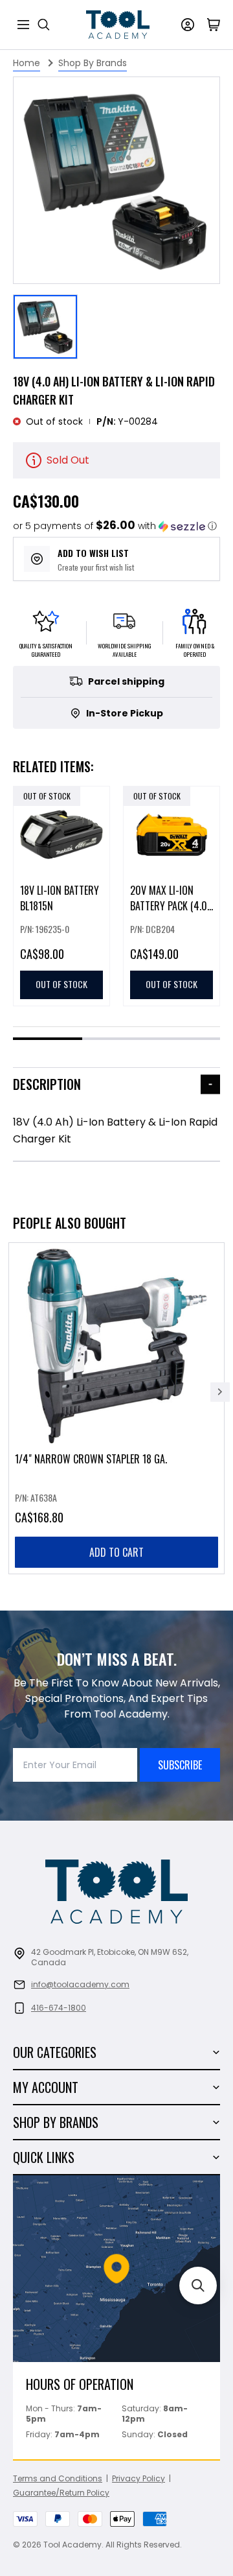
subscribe (180, 1765)
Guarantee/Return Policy (61, 2493)
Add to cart (116, 1552)
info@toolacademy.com (80, 1984)
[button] (115, 526)
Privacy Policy (139, 2478)
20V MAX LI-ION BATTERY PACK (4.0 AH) (169, 906)
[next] (220, 1392)
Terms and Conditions (58, 2478)
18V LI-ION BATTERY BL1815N (60, 898)
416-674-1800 (59, 2008)
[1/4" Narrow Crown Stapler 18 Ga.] (116, 1408)
